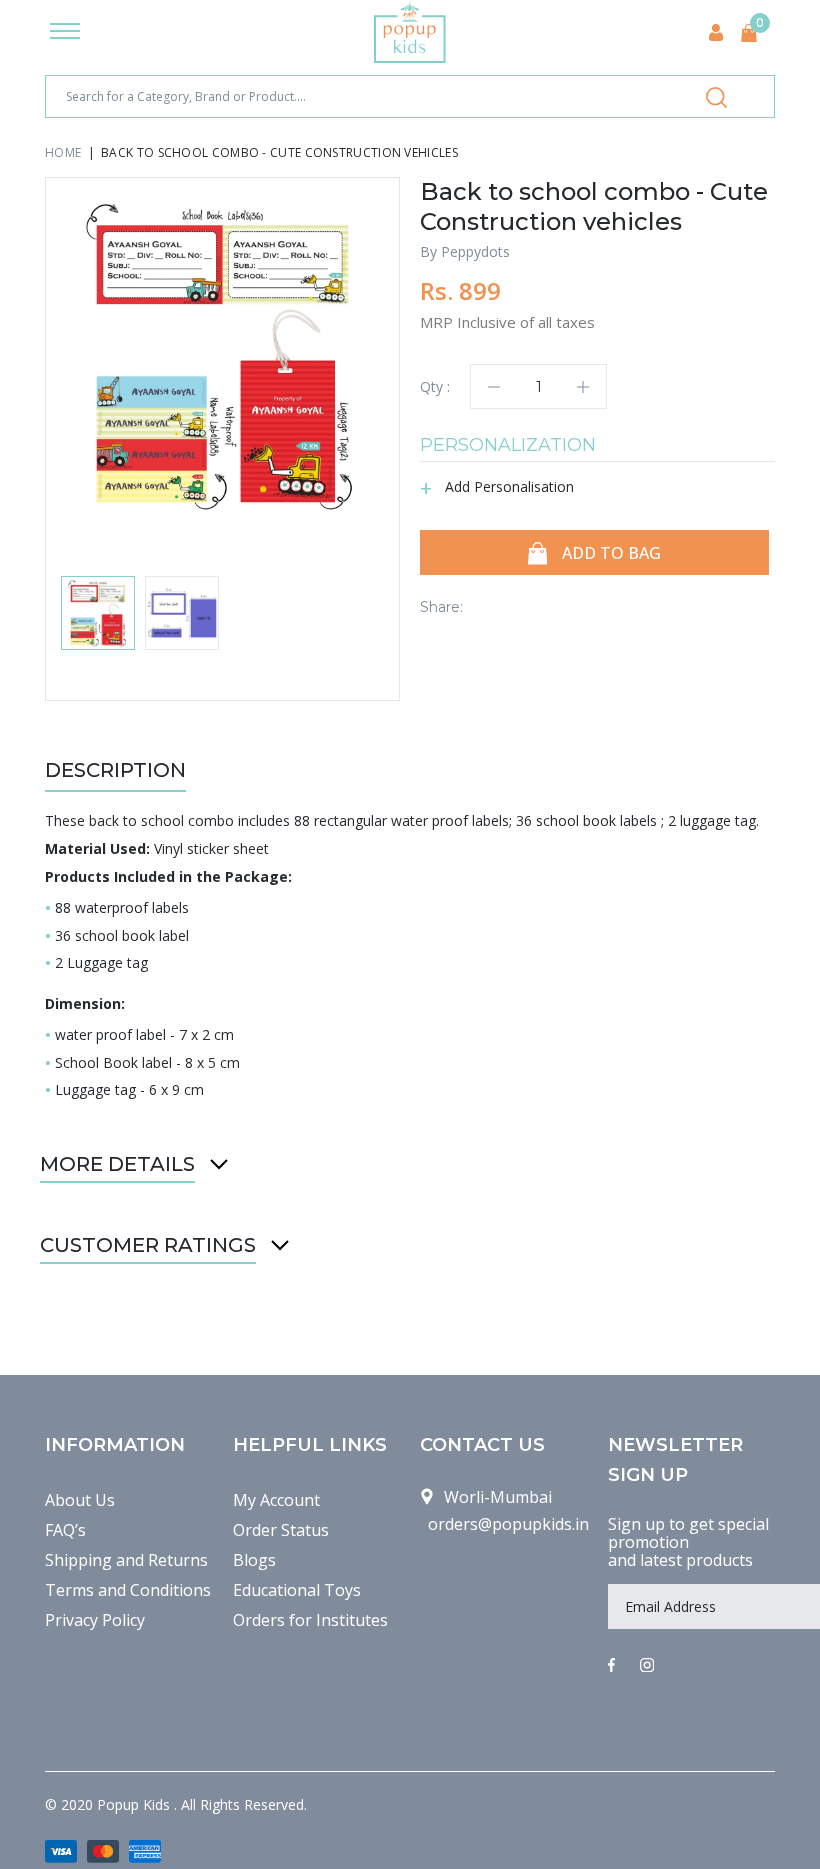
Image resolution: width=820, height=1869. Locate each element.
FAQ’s (65, 1530)
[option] (222, 354)
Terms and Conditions (128, 1590)
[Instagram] (647, 1666)
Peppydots (475, 251)
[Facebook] (611, 1666)
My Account (276, 1500)
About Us (80, 1500)
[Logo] (410, 32)
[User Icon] (716, 32)
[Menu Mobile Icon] (65, 33)
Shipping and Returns (126, 1560)
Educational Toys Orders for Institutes (310, 1605)
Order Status (281, 1530)
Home (63, 152)
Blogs (254, 1560)
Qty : (435, 386)
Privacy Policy (95, 1620)
